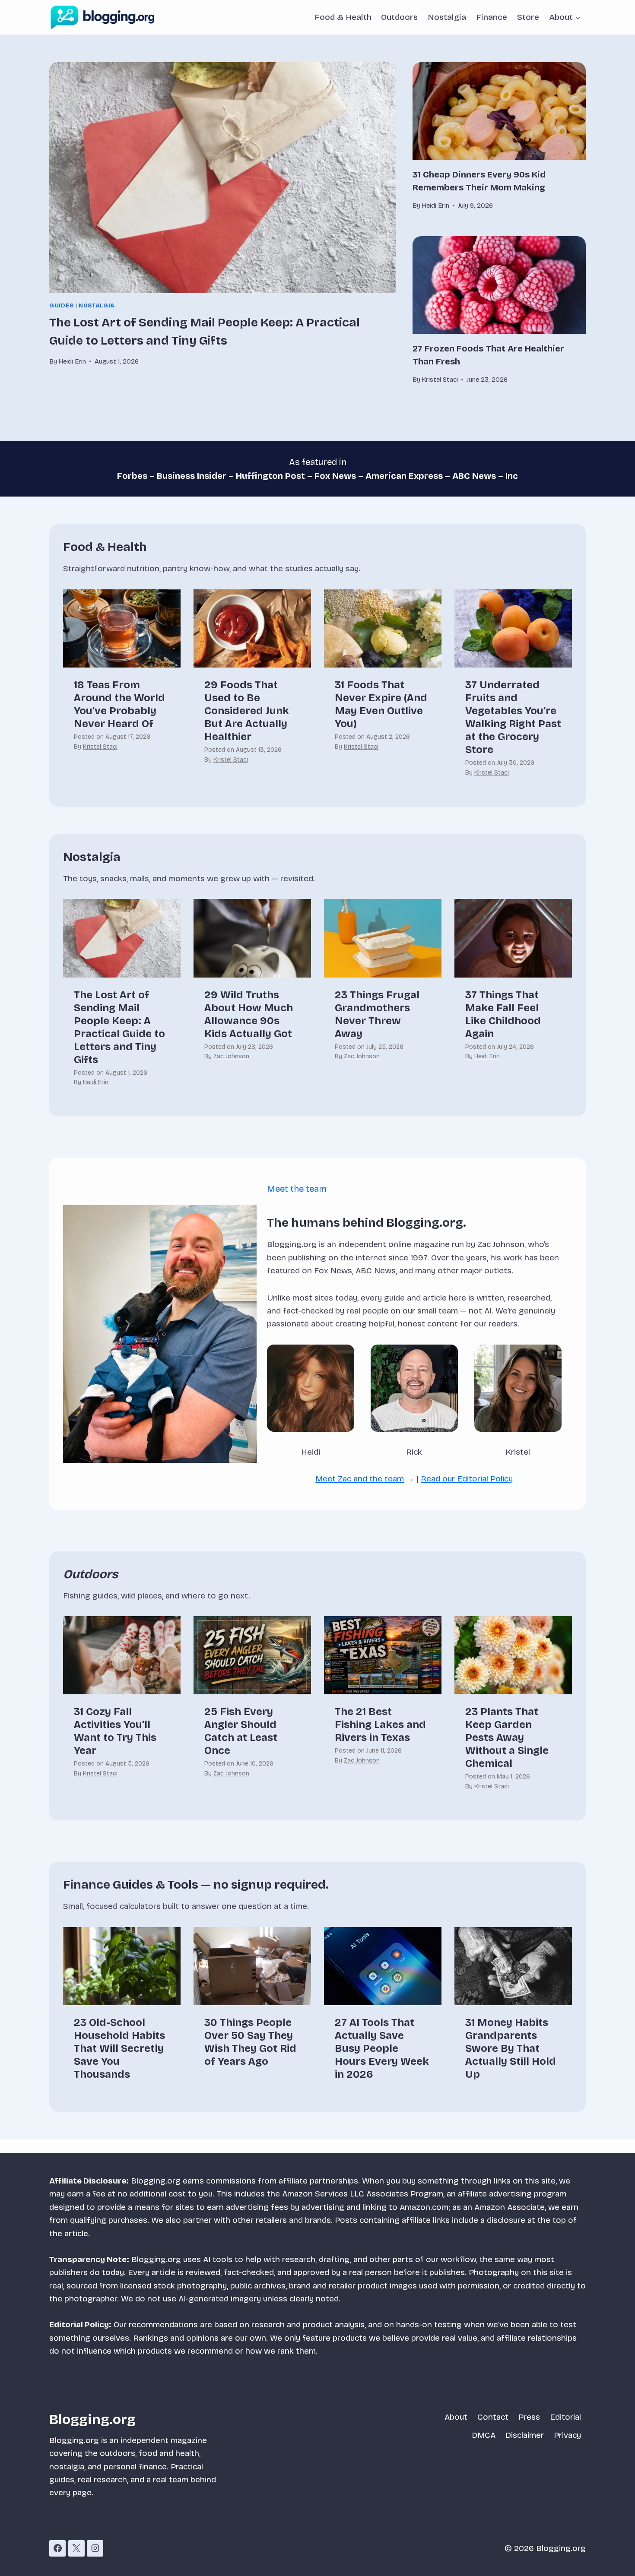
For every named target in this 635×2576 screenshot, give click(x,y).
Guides (62, 306)
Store (528, 17)
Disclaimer (525, 2435)
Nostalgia (447, 17)
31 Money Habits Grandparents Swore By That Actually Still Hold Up (511, 2048)
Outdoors (399, 17)
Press (529, 2417)
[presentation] (223, 178)
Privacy (567, 2435)
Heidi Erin (96, 1082)
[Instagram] (95, 2548)
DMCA (484, 2435)
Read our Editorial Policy (467, 1479)
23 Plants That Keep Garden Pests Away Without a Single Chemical (507, 1737)
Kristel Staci (100, 747)
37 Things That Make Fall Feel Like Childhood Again (503, 1014)
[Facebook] (57, 2548)
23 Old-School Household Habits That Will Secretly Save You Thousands (119, 2048)
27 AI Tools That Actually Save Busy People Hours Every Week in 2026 (382, 2048)
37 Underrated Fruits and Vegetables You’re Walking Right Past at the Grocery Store (513, 717)
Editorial (565, 2417)
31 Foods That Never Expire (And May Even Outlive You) (381, 704)
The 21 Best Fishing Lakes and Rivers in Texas (380, 1725)
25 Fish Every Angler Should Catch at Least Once (241, 1731)
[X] (76, 2548)
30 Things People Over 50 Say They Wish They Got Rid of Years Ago (250, 2042)
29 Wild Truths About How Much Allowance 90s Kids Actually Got (249, 1014)
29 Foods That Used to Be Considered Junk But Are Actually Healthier (247, 711)
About (456, 2417)
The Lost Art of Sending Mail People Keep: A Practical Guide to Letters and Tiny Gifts (119, 1027)
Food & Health (343, 17)
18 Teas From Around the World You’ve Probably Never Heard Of (119, 704)
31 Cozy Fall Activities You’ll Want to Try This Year (115, 1731)
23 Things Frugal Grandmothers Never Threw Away (377, 1014)
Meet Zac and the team (360, 1479)
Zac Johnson (231, 1056)
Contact (493, 2417)
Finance (492, 17)
